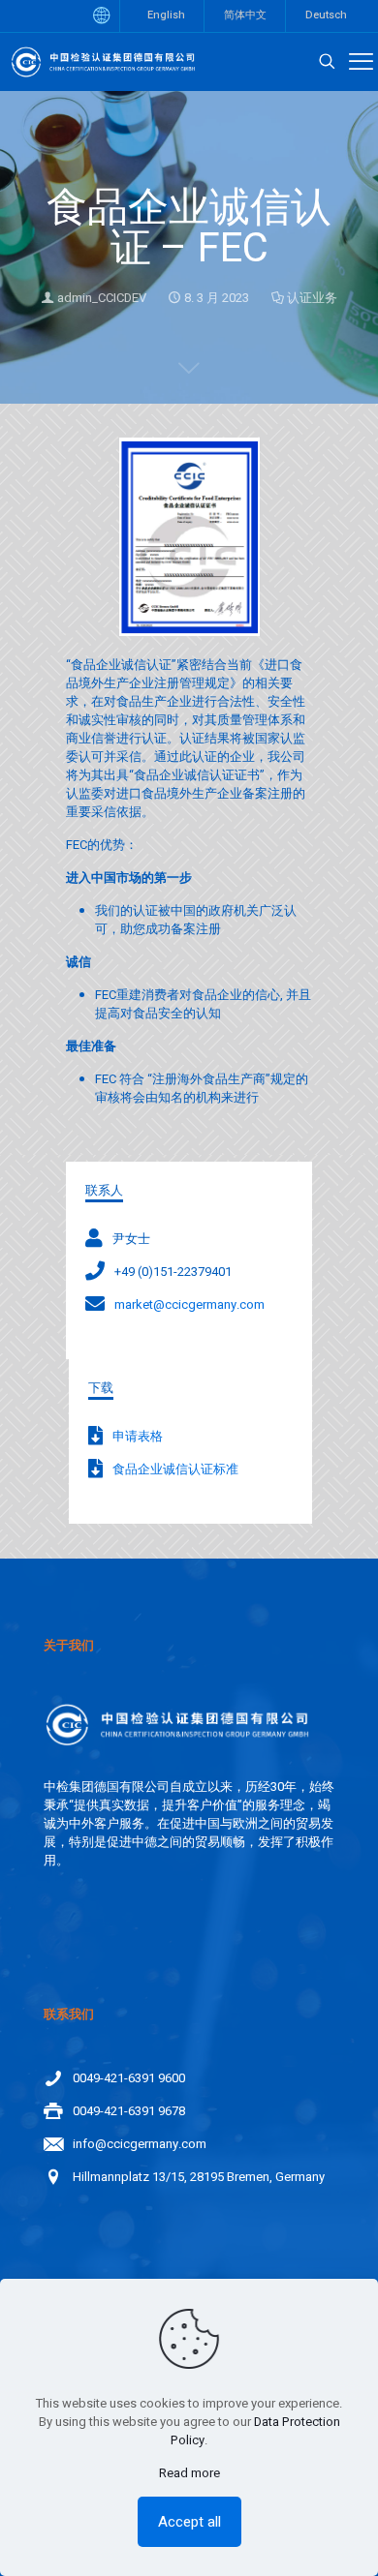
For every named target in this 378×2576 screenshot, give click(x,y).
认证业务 (312, 298)
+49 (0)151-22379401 (173, 1272)
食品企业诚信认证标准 (175, 1469)
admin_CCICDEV (102, 298)
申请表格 (138, 1436)
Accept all (189, 2522)
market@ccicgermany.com (189, 1304)
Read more (189, 2473)
